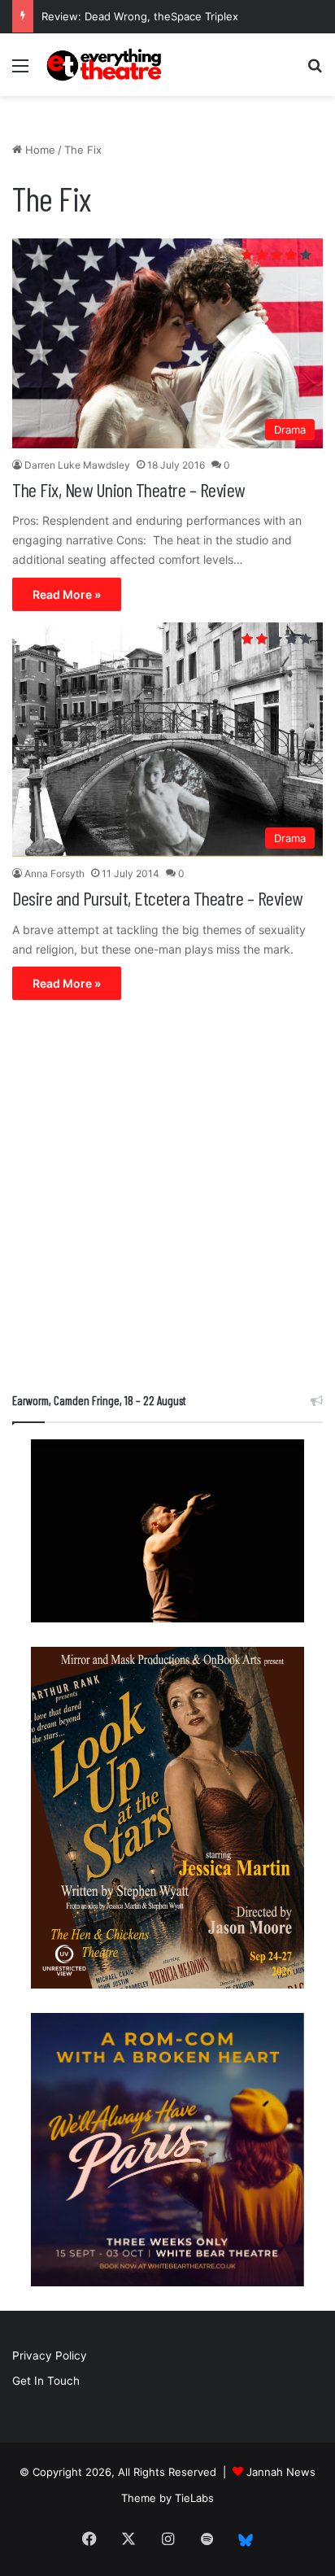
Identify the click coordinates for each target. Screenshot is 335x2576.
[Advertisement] (167, 1200)
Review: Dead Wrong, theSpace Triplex (140, 16)
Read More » (67, 594)
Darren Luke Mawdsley (77, 465)
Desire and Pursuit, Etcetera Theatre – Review (157, 898)
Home (39, 150)
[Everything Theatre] (106, 65)
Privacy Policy (50, 2356)
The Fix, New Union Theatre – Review (128, 489)
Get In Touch (46, 2381)
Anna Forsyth (54, 873)
